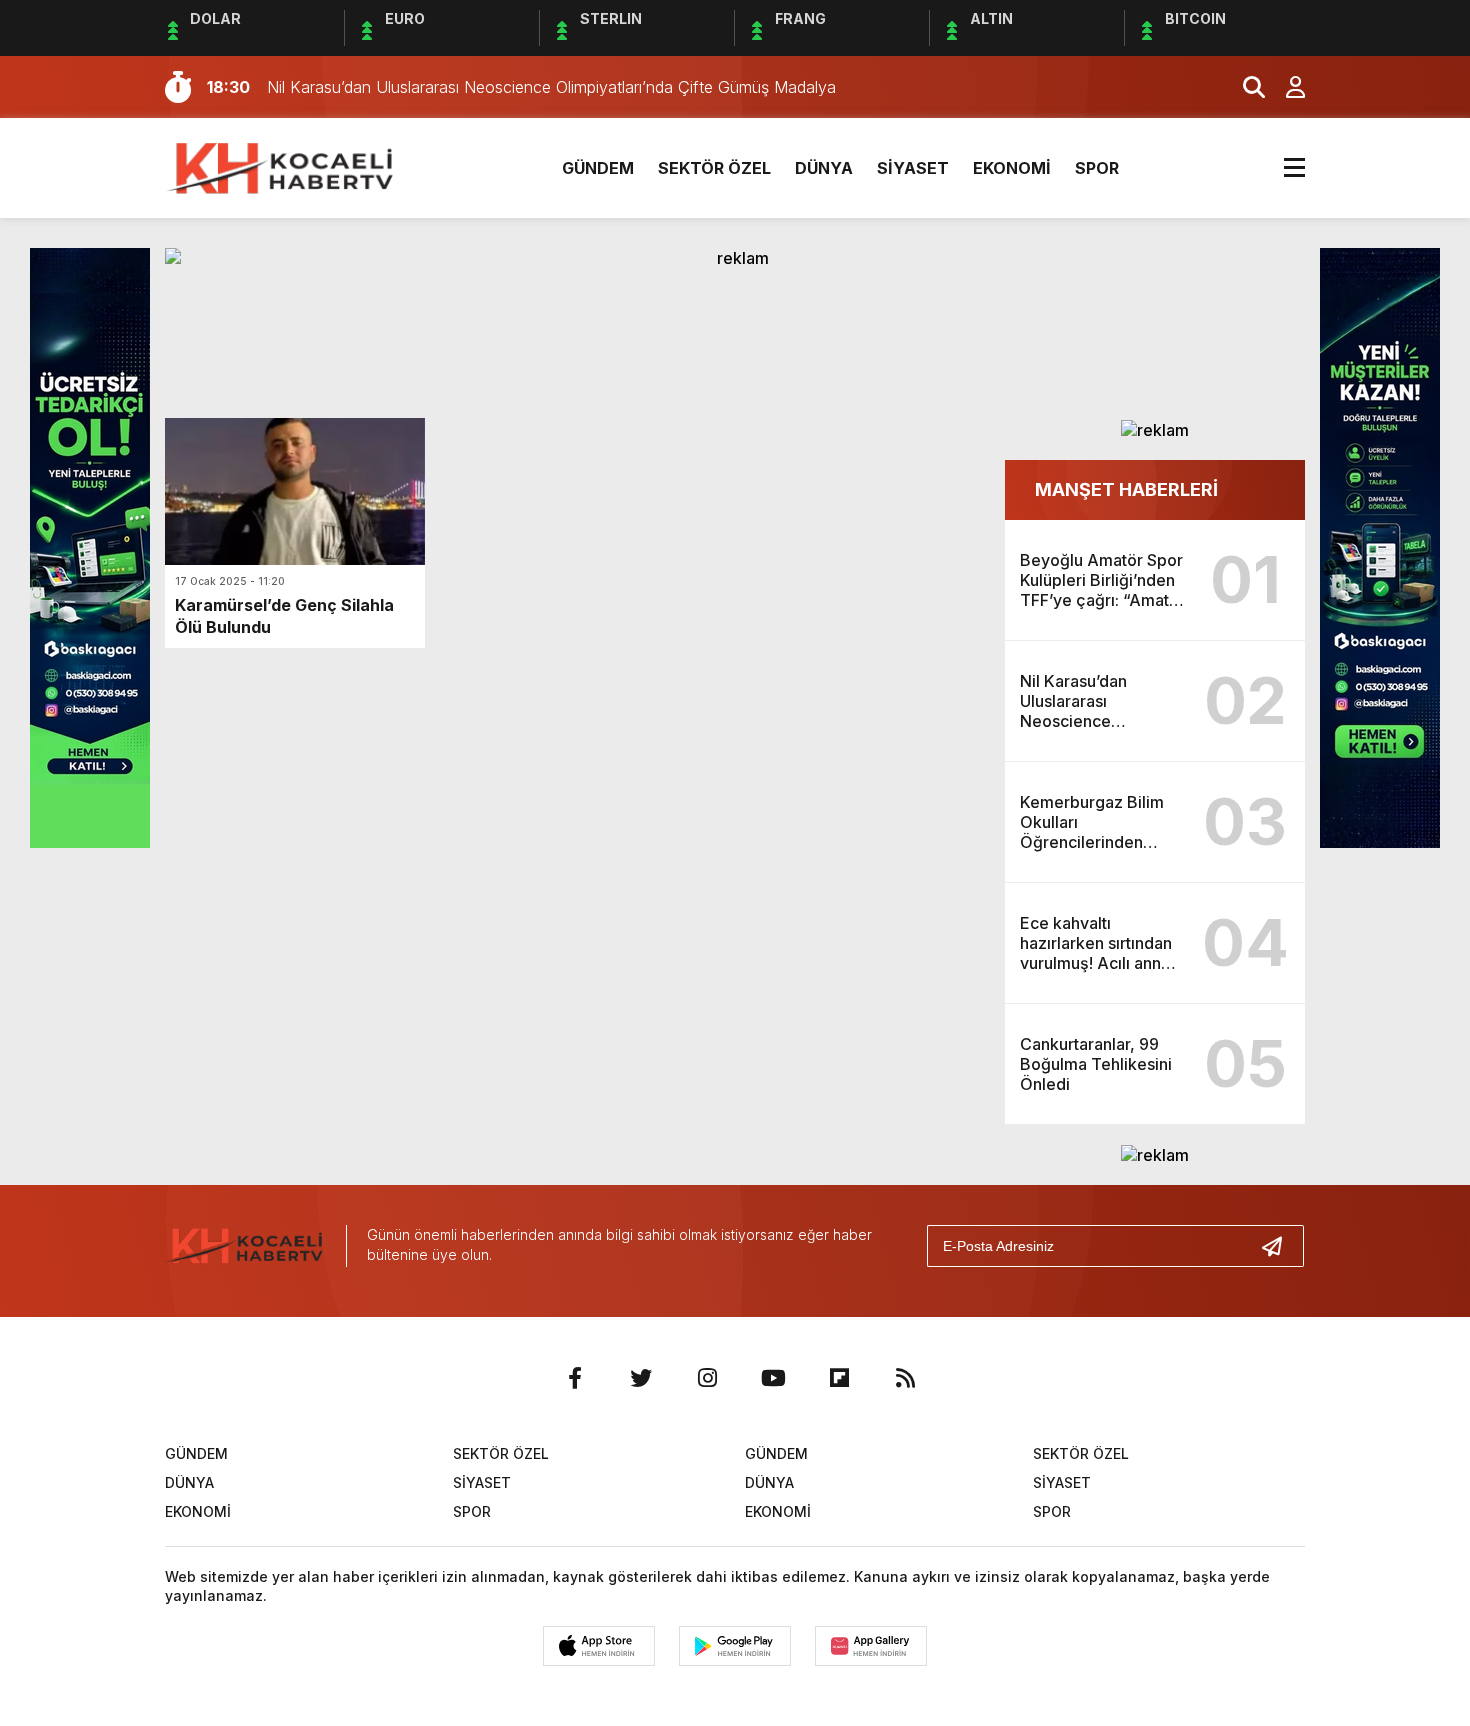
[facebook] (575, 1378)
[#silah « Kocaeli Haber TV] (282, 166)
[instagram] (707, 1378)
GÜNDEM (598, 168)
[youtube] (773, 1378)
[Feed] (905, 1378)
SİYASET (913, 168)
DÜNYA (824, 168)
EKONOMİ (1012, 168)
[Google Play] (735, 1646)
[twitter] (641, 1378)
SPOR (1097, 168)
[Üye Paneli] (1285, 87)
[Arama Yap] (1245, 87)
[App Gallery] (871, 1646)
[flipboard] (839, 1378)
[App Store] (599, 1646)
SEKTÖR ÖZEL (714, 168)
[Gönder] (1280, 1246)
